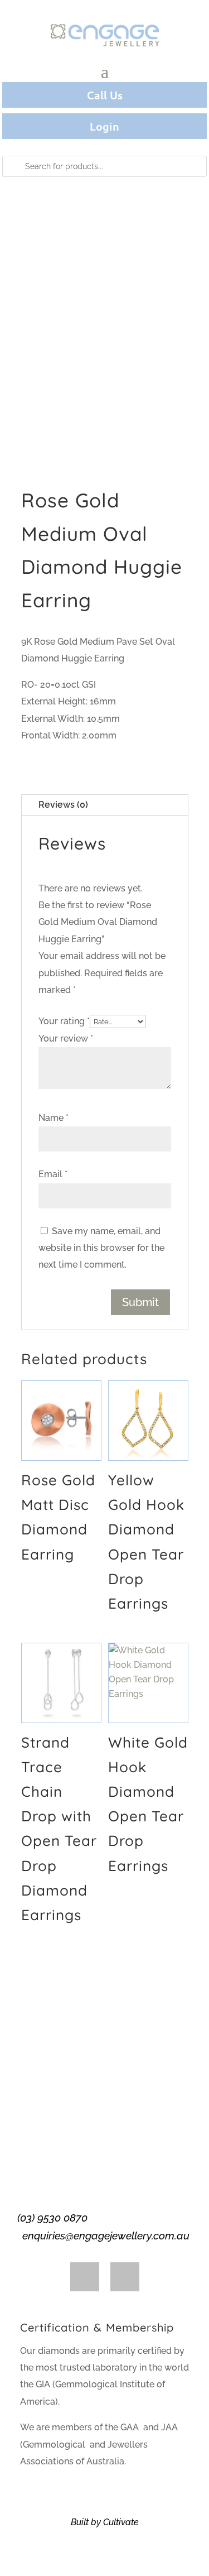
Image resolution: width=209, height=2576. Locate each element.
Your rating (64, 1021)
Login (104, 126)
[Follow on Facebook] (85, 2277)
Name (54, 1118)
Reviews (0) (63, 805)
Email (53, 1174)
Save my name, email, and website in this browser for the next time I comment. (101, 1248)
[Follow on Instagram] (125, 2277)
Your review (66, 1038)
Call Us (105, 95)
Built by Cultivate (105, 2522)
